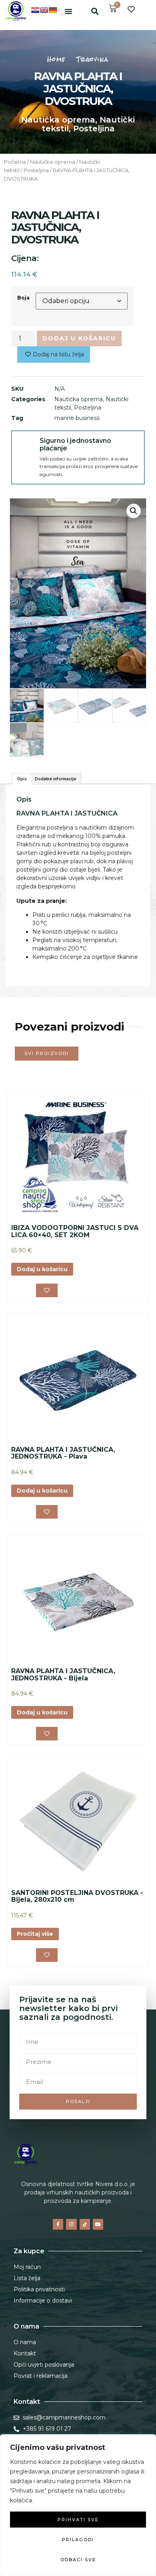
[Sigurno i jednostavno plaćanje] (26, 445)
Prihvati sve (78, 2520)
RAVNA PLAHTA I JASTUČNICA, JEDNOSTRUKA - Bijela (63, 1675)
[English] (44, 10)
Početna (15, 162)
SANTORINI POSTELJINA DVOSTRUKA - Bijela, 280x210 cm (77, 1896)
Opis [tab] (22, 779)
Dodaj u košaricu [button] (42, 1269)
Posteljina (94, 129)
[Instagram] (71, 2224)
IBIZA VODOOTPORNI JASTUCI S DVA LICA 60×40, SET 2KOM (75, 1231)
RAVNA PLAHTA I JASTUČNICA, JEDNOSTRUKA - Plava (63, 1453)
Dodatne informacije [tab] (55, 779)
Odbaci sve (78, 2560)
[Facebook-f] (58, 2224)
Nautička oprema (58, 120)
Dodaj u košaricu (79, 338)
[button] (68, 11)
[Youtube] (98, 2224)
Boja (23, 298)
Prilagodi (78, 2540)
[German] (53, 10)
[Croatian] (35, 10)
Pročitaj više (35, 1934)
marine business (77, 418)
